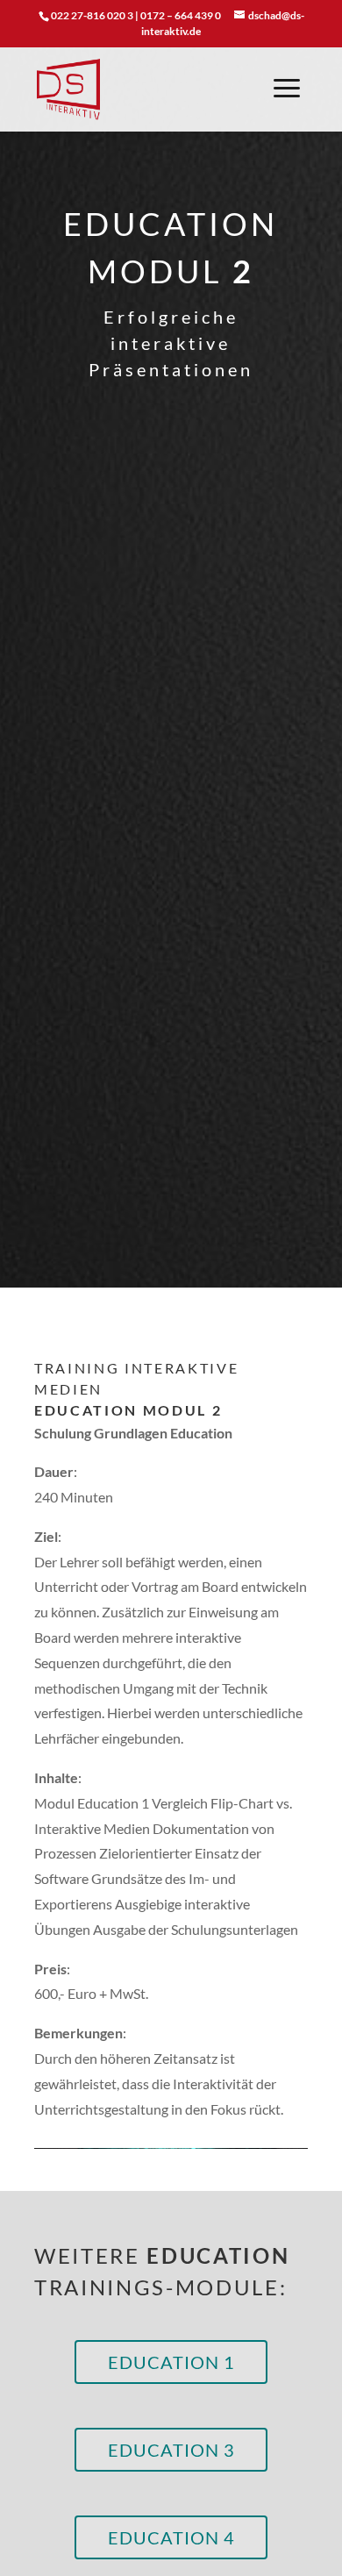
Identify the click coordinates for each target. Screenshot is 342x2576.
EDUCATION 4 (171, 2537)
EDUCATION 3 (171, 2450)
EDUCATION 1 (171, 2362)
